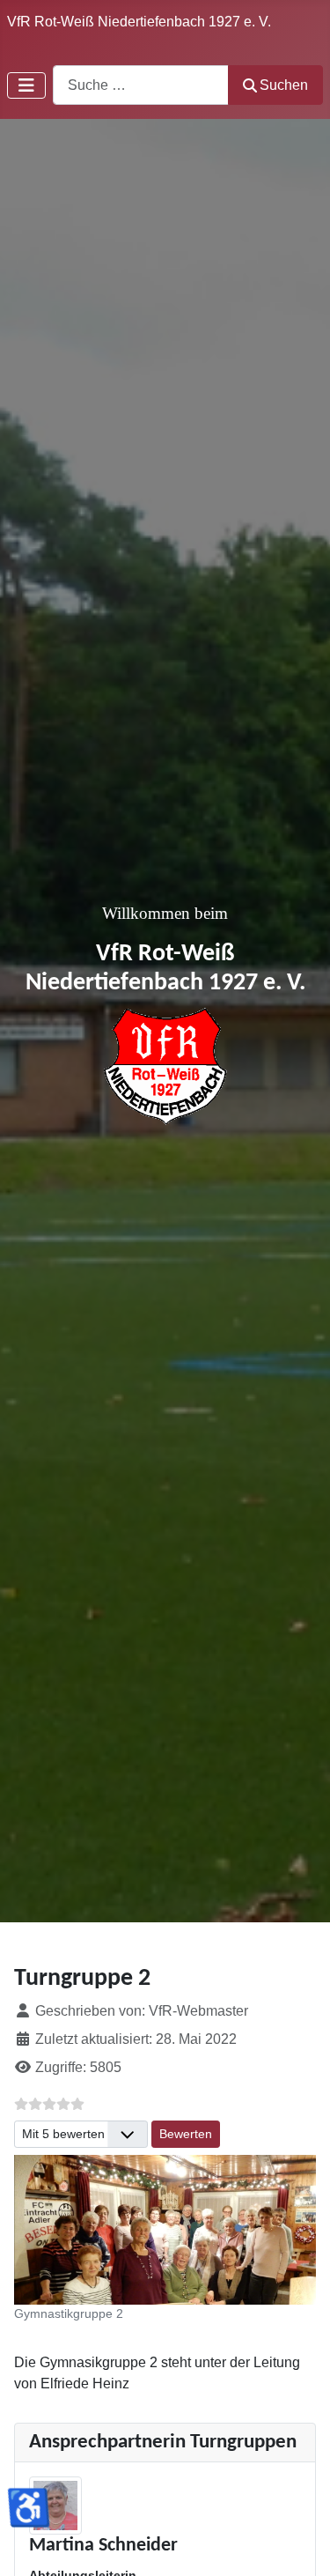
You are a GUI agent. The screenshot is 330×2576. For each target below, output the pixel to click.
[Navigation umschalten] (26, 85)
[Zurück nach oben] (299, 2543)
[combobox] (141, 85)
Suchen (284, 85)
